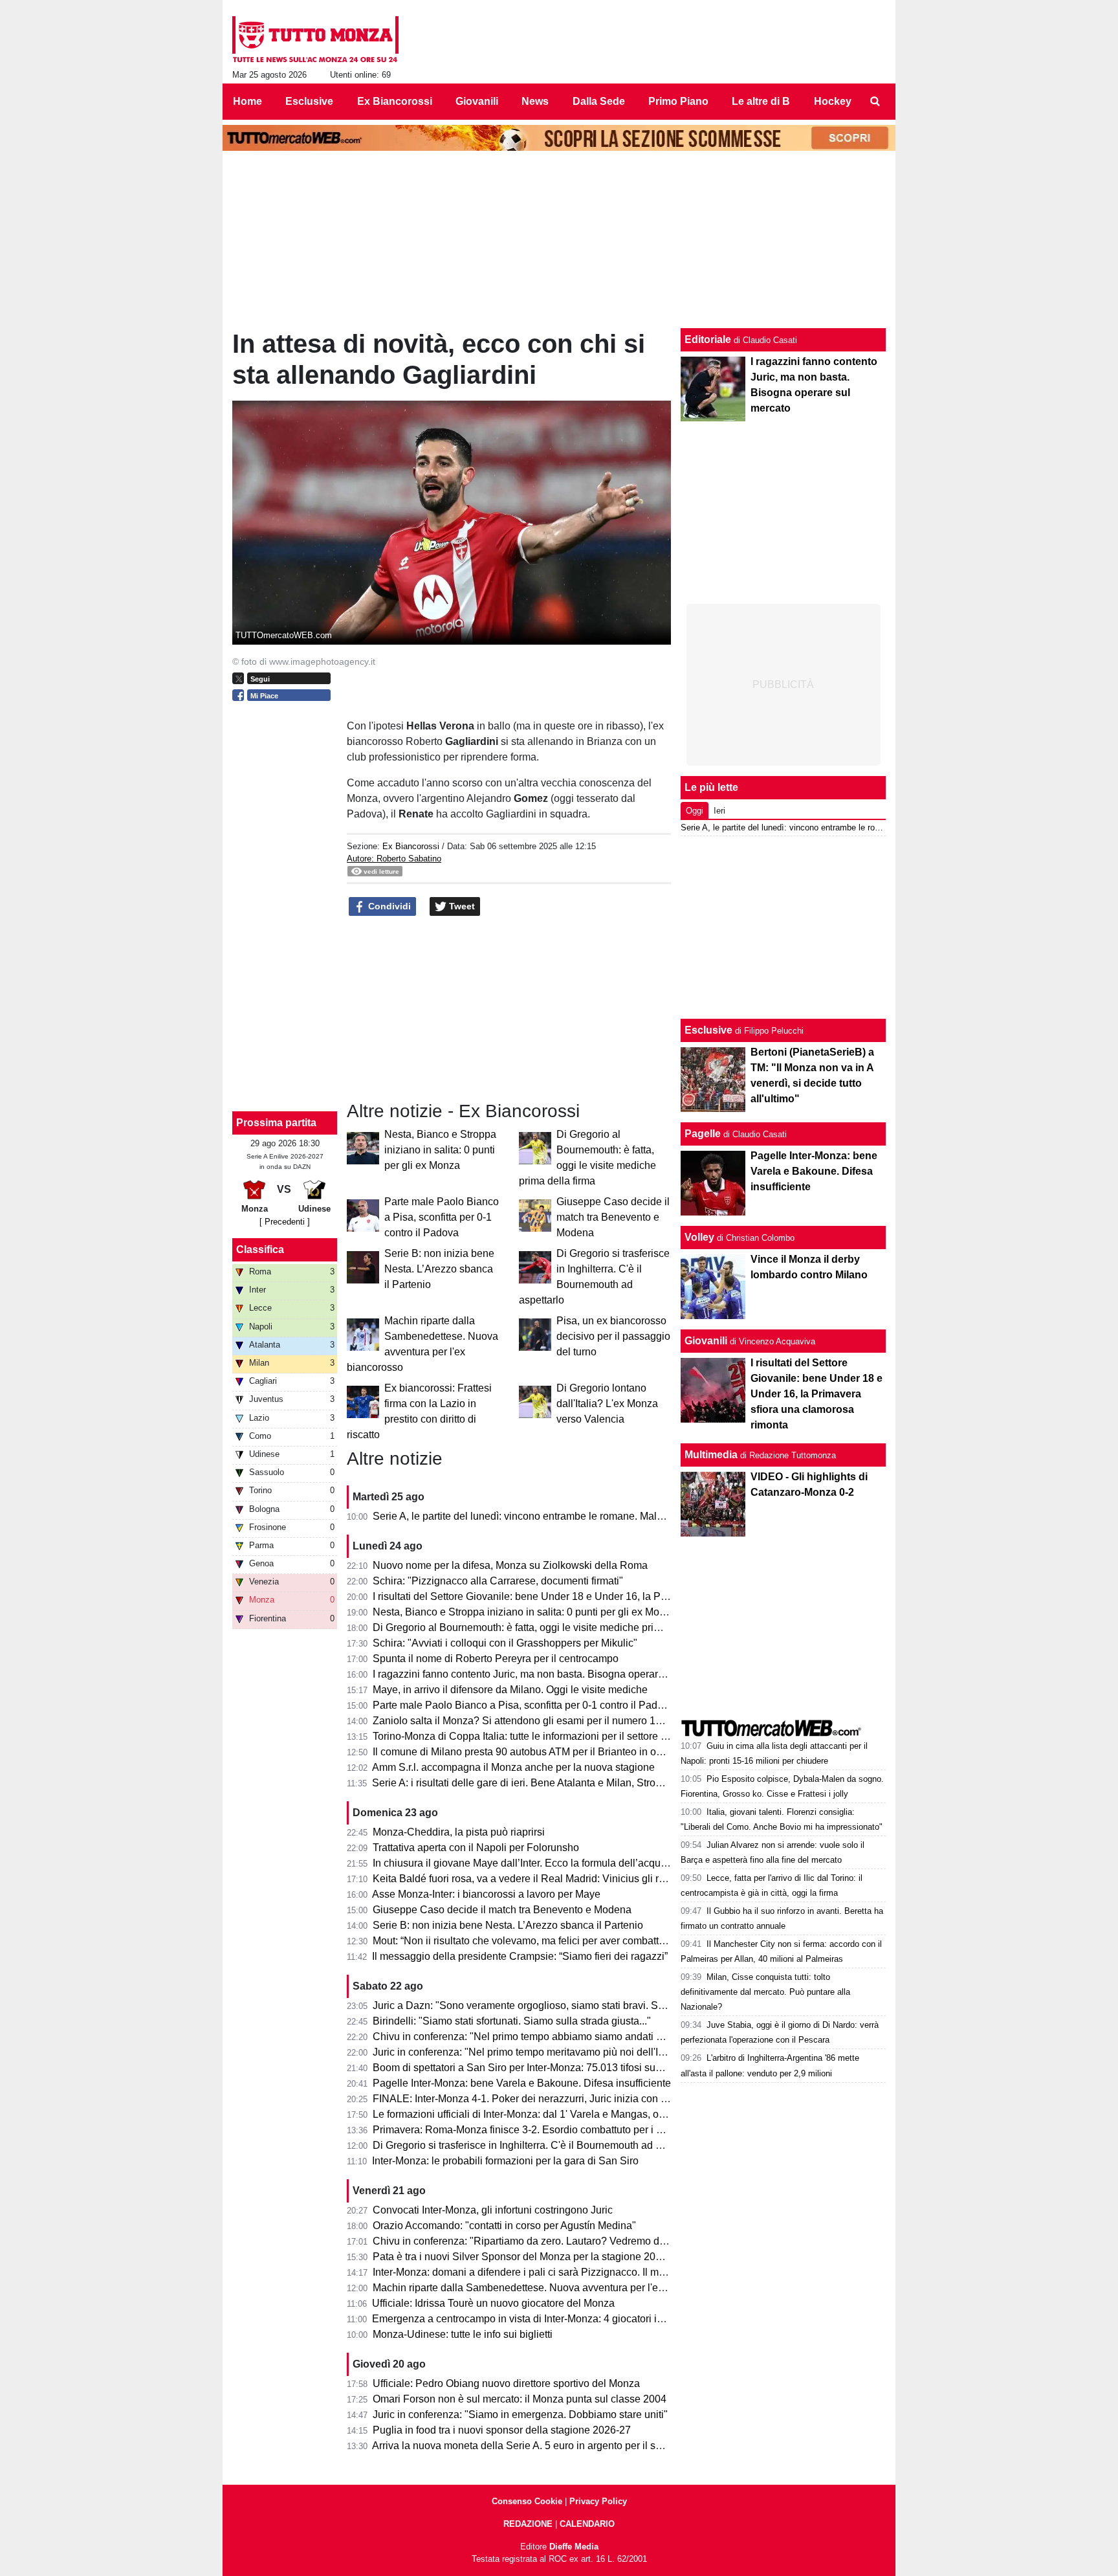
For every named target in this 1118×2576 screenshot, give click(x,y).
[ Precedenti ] (285, 1222)
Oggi (695, 811)
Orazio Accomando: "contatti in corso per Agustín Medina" (504, 2226)
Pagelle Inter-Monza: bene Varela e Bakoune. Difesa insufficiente (522, 2083)
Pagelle (703, 1134)
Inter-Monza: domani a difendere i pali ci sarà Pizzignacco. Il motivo (527, 2272)
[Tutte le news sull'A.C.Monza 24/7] (315, 39)
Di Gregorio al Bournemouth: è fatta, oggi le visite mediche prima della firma (545, 1627)
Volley (699, 1237)
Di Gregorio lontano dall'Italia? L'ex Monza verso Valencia (607, 1404)
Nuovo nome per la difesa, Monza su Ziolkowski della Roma (510, 1565)
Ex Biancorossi (411, 846)
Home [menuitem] (247, 101)
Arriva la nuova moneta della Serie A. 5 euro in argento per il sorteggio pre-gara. (554, 2446)
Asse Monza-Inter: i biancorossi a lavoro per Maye (486, 1894)
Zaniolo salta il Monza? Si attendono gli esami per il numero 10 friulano (535, 1721)
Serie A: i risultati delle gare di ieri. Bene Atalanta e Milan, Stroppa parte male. (549, 1783)
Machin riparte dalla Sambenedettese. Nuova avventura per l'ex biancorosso (547, 2288)
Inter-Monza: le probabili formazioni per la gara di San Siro (505, 2161)
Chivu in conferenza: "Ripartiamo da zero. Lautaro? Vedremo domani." (533, 2241)
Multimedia (711, 1455)
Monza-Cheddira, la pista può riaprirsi (459, 1832)
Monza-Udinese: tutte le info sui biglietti (463, 2334)
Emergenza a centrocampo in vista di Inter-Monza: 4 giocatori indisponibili (541, 2319)
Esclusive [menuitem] (309, 101)
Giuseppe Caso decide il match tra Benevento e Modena (613, 1217)
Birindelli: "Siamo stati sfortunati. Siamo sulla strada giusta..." (512, 2021)
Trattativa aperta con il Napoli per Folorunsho (476, 1848)
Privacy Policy (598, 2501)
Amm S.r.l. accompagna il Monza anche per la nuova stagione (513, 1767)
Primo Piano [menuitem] (678, 101)
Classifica (260, 1249)
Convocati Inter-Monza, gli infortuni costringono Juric (493, 2210)
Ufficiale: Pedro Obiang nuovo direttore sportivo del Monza (506, 2383)
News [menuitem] (535, 101)
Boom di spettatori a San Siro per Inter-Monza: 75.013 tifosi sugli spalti (533, 2068)
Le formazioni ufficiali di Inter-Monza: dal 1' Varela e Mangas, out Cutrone (540, 2114)
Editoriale (708, 339)
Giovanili (706, 1341)
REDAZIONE (528, 2524)
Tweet (461, 906)
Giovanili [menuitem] (477, 101)
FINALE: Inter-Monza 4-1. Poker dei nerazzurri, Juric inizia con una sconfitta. (547, 2099)
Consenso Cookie (527, 2501)
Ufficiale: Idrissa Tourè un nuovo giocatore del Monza (493, 2303)
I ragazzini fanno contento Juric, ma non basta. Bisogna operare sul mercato (546, 1674)
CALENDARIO (587, 2524)
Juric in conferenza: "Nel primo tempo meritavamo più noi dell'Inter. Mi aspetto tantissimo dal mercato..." (608, 2052)
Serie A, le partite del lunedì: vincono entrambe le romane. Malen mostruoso (546, 1516)
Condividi (388, 906)
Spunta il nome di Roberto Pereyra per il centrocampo (496, 1659)
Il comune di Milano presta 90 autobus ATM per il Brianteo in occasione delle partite (563, 1752)
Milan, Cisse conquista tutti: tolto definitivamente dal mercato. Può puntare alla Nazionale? (765, 1992)
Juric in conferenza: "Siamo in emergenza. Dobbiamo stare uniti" (520, 2415)
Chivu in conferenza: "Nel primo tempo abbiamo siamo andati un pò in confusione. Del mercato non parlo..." (619, 2037)
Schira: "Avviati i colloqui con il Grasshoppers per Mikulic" (505, 1643)
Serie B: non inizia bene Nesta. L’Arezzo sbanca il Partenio (439, 1269)
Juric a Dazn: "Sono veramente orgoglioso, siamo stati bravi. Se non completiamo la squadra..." (590, 2005)
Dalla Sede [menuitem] (599, 101)
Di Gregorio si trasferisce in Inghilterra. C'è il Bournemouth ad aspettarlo (537, 2145)
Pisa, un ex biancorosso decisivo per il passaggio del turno (613, 1336)
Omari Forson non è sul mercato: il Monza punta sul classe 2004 (520, 2399)
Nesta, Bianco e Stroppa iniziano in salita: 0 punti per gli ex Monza (440, 1150)
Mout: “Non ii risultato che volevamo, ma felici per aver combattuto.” (526, 1941)
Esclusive (708, 1030)
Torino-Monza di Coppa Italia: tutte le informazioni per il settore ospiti (529, 1736)
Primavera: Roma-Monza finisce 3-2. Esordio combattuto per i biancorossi (541, 2130)
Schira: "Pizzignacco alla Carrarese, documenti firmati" (498, 1581)
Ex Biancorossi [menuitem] (395, 101)
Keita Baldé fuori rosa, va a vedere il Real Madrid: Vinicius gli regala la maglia (551, 1879)
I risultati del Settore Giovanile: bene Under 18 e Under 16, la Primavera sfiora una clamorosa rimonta (604, 1596)
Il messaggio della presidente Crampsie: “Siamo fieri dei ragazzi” (520, 1956)
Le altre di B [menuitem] (761, 101)
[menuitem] (875, 102)
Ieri (719, 811)
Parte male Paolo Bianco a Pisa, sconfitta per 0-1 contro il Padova (442, 1217)
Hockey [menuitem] (833, 101)
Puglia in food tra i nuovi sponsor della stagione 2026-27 (502, 2430)
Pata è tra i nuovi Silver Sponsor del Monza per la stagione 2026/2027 (533, 2257)
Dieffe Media (574, 2547)
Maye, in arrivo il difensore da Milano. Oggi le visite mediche (510, 1690)
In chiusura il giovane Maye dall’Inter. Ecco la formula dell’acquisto (525, 1863)
